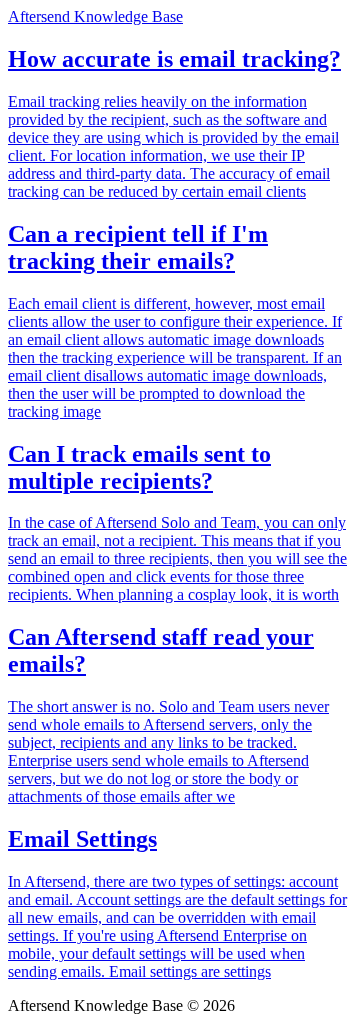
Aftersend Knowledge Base (95, 16)
